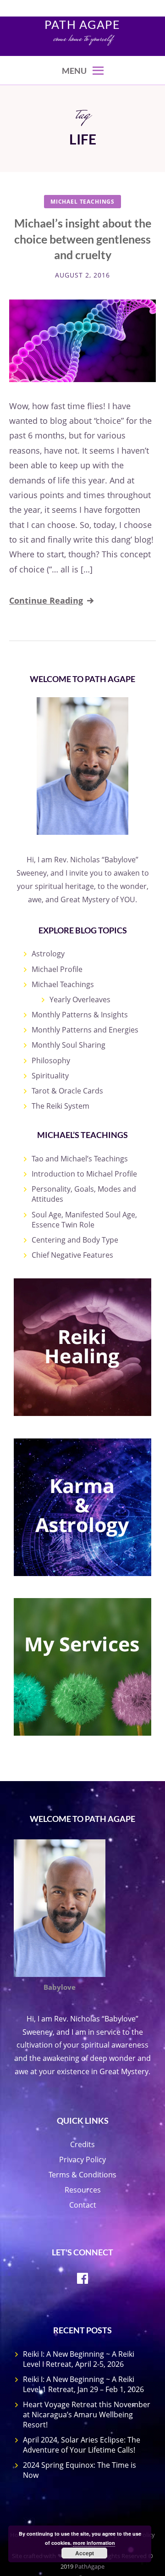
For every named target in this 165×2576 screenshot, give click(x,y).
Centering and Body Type (75, 1240)
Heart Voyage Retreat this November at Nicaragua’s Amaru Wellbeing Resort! (87, 2415)
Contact (83, 2205)
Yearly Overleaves (80, 999)
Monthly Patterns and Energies (85, 1030)
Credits (82, 2144)
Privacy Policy (82, 2160)
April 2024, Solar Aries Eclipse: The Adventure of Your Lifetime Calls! (82, 2445)
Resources (83, 2190)
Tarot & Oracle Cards (67, 1091)
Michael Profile (57, 969)
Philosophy (51, 1060)
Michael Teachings (82, 202)
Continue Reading (46, 600)
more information (94, 2543)
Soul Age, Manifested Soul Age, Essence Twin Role (84, 1220)
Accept (85, 2553)
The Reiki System (60, 1106)
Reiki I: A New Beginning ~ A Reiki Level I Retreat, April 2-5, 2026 (79, 2359)
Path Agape (82, 24)
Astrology (48, 954)
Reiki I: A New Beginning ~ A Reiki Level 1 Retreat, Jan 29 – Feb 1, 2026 (83, 2384)
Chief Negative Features (72, 1255)
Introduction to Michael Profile (84, 1174)
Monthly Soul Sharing (69, 1045)
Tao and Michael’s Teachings (80, 1159)
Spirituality (50, 1076)
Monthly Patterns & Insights (80, 1015)
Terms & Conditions (82, 2175)
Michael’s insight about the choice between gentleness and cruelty (83, 239)
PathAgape (90, 2566)
